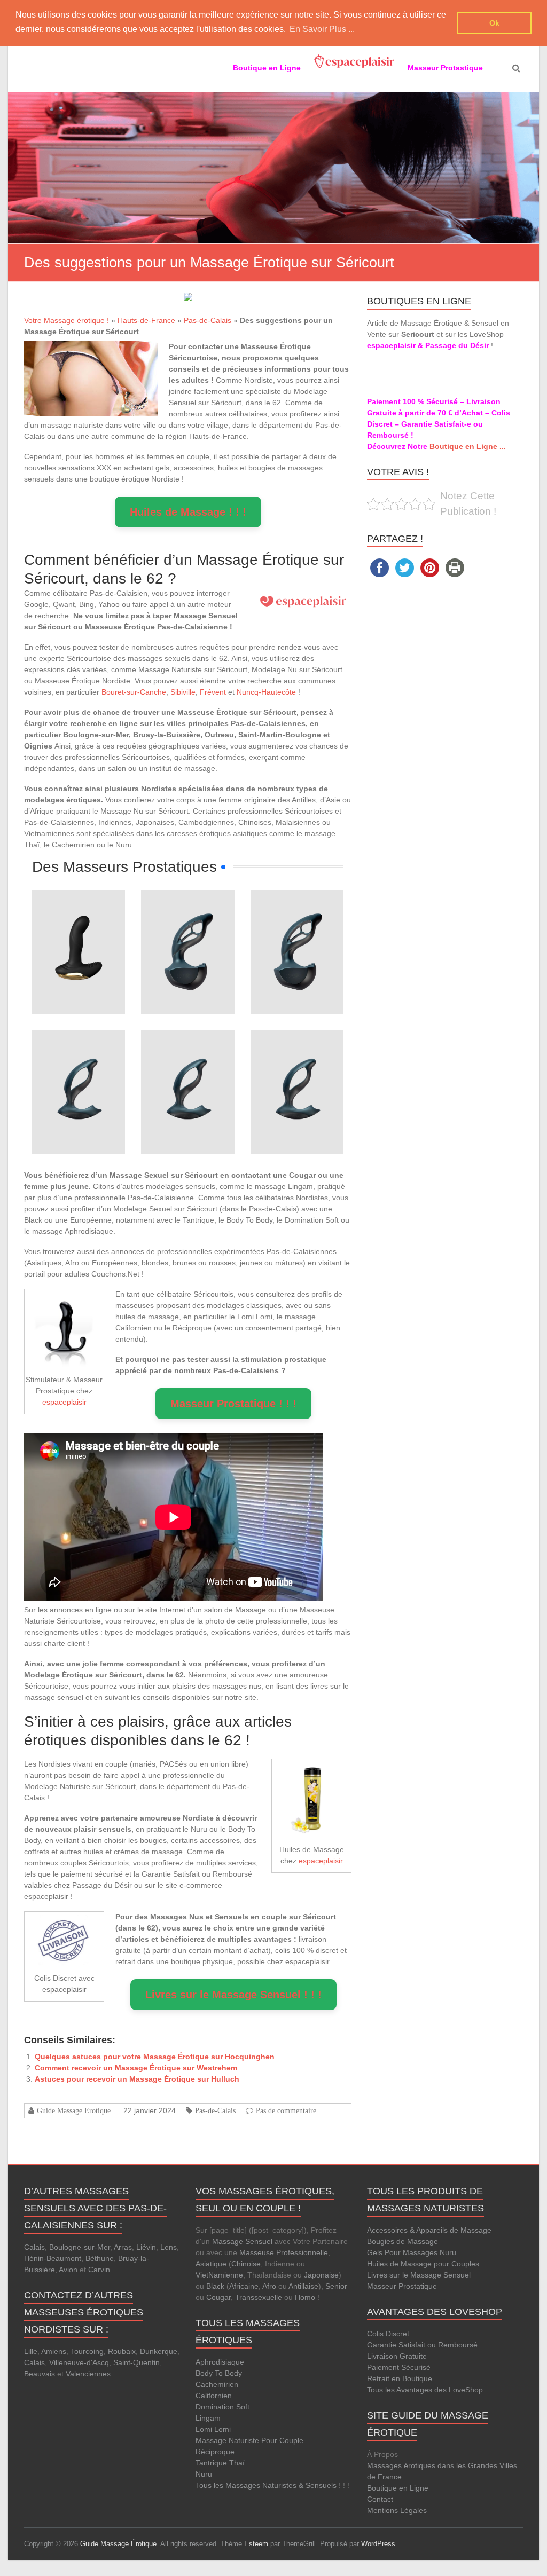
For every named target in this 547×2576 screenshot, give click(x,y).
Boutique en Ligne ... (468, 446)
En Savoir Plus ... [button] (322, 29)
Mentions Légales (397, 2510)
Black (215, 2286)
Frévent (213, 692)
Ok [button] (494, 23)
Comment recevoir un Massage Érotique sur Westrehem (136, 2068)
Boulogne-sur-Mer (80, 2247)
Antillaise (303, 2286)
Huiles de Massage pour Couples (423, 2264)
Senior (336, 2286)
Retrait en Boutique (400, 2378)
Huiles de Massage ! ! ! (188, 512)
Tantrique (211, 2463)
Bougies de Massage (403, 2241)
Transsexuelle (259, 2297)
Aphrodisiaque (220, 2362)
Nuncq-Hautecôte (266, 692)
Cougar (218, 2297)
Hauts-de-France (146, 320)
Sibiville (183, 692)
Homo (305, 2297)
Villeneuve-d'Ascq (79, 2362)
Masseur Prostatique (402, 2286)
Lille (31, 2351)
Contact (380, 2499)
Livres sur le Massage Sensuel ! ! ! (233, 1995)
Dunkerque (159, 2351)
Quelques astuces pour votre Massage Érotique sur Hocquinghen (155, 2057)
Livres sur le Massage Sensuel (419, 2275)
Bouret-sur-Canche (134, 692)
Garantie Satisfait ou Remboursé (422, 2345)
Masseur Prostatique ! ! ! (233, 1404)
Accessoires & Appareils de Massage (429, 2230)
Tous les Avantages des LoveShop (425, 2390)
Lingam (208, 2418)
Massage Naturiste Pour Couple (249, 2440)
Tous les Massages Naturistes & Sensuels (266, 2485)
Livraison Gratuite (397, 2356)
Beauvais (40, 2374)
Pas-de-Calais (208, 320)
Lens (169, 2247)
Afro (269, 2286)
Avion (68, 2270)
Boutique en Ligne (398, 2488)
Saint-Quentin (136, 2362)
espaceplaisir (64, 1402)
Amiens (54, 2351)
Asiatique (211, 2264)
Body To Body (219, 2373)
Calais (34, 2247)
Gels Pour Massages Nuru (412, 2252)
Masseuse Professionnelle (284, 2252)
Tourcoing (87, 2351)
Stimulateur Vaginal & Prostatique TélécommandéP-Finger (79, 917)
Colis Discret (388, 2334)
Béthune (100, 2258)
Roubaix (122, 2351)
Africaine (244, 2286)
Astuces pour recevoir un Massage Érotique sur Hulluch (137, 2079)
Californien (214, 2396)
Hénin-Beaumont (53, 2258)
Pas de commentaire (286, 2110)
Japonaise (321, 2275)
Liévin (146, 2247)
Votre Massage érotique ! (67, 320)
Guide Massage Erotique (74, 2110)
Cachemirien (217, 2384)
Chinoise (246, 2264)
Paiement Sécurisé (399, 2367)
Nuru (204, 2474)
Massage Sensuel (242, 2241)
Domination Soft (222, 2407)
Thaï (237, 2463)
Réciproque (215, 2452)
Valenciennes (88, 2374)
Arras (123, 2247)
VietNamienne (219, 2275)
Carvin (99, 2270)
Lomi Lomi (213, 2429)
